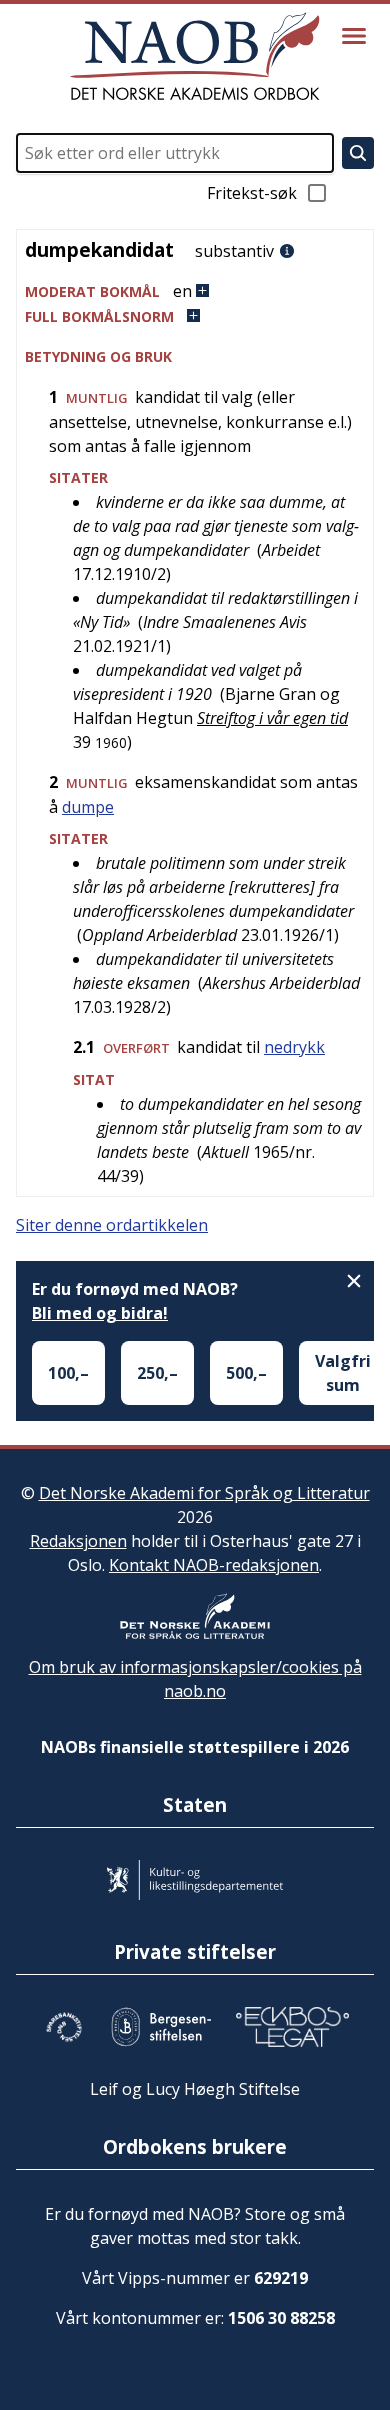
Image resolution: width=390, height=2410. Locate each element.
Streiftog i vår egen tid (272, 718)
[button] (195, 291)
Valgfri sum (343, 1373)
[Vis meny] (354, 36)
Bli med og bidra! (100, 1313)
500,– (246, 1373)
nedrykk (294, 1047)
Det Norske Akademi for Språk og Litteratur (204, 1493)
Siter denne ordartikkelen (112, 1225)
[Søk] (358, 153)
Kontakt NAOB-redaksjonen (214, 1565)
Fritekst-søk (252, 193)
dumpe (88, 807)
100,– (68, 1373)
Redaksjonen (78, 1541)
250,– (157, 1373)
